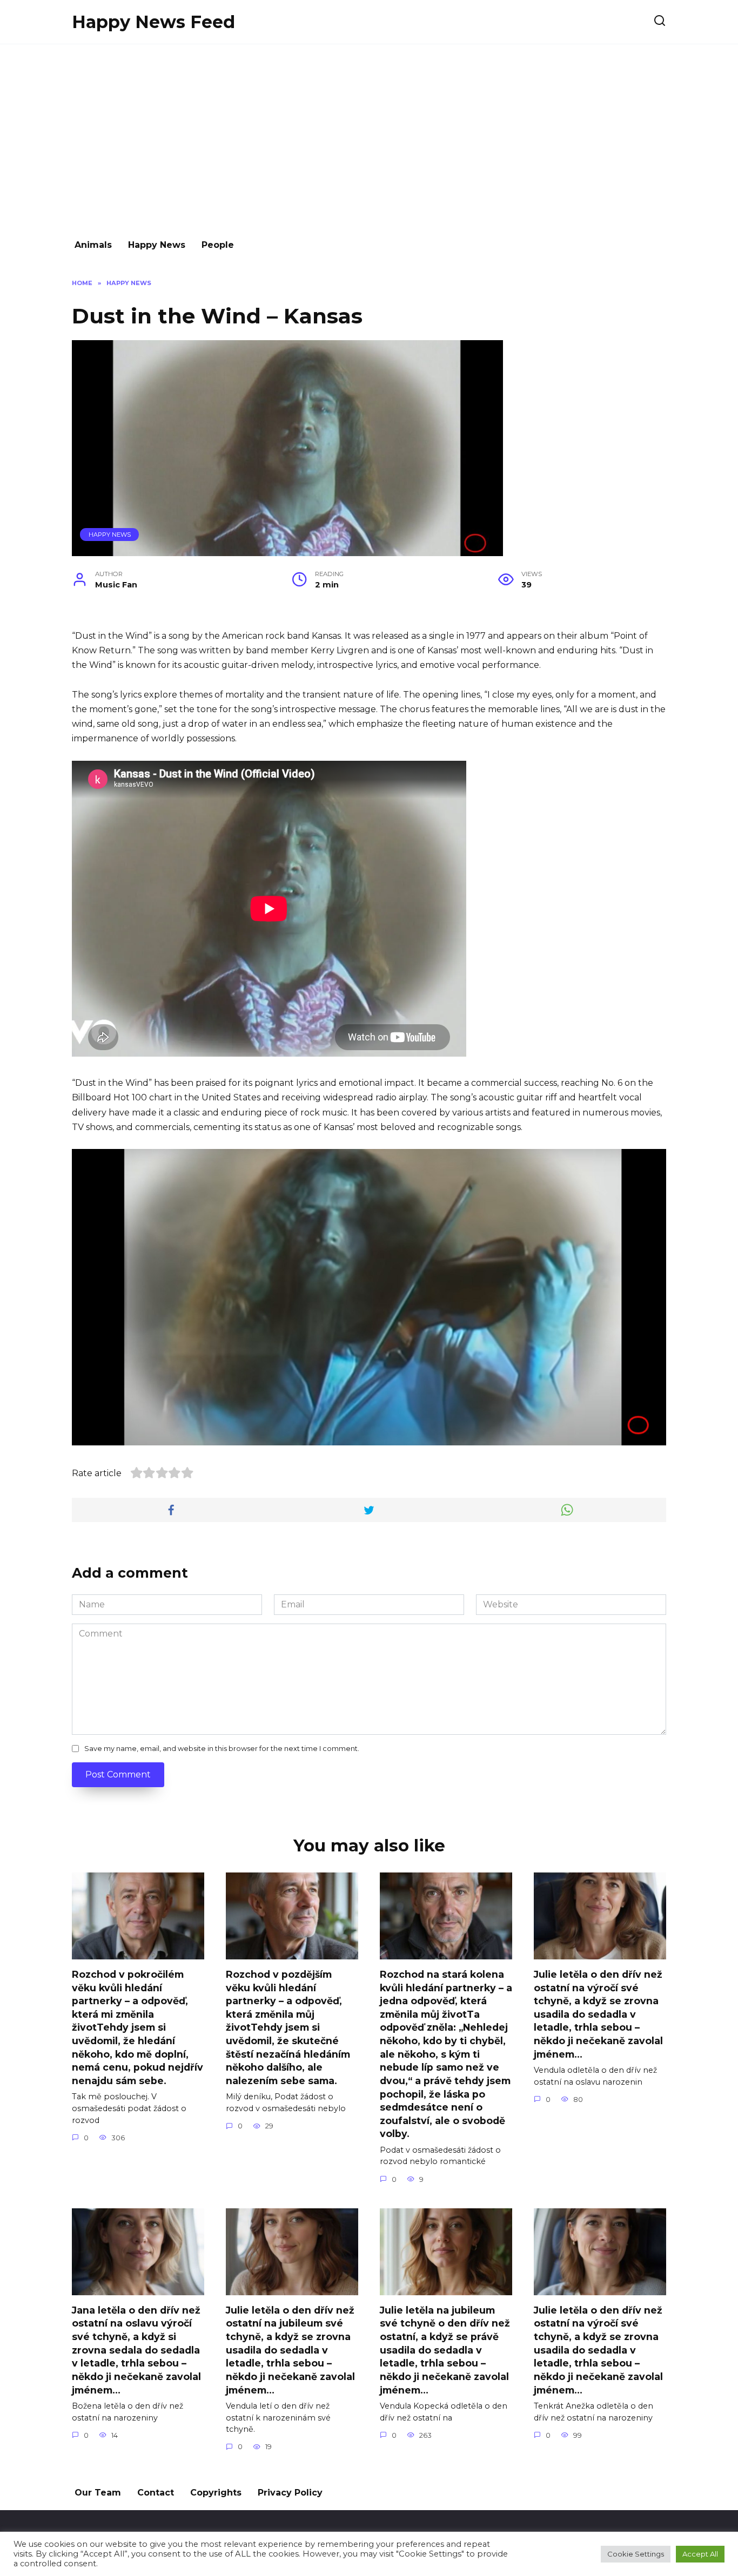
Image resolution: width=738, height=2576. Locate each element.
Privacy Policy (290, 2493)
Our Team (98, 2493)
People (218, 245)
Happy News (157, 245)
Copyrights (216, 2493)
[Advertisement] (369, 136)
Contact (156, 2493)
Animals (93, 245)
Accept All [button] (700, 2554)
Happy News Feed (153, 22)
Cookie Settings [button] (636, 2554)
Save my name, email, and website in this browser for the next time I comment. (222, 1749)
